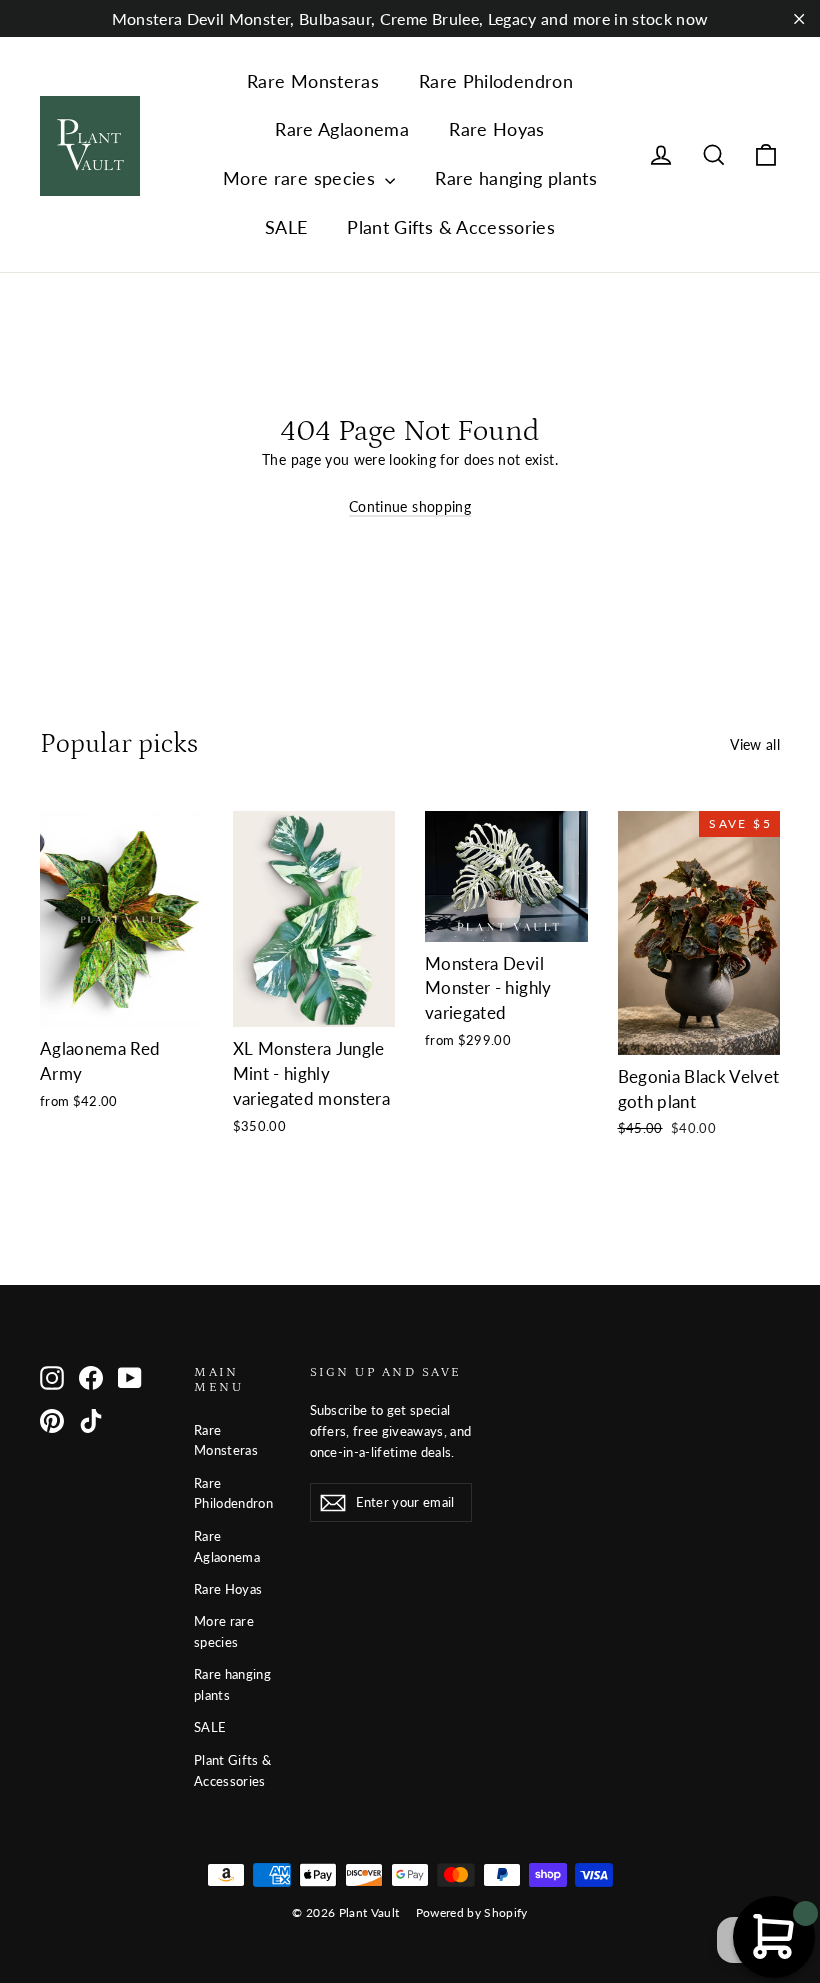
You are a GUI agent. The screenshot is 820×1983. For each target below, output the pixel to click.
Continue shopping (410, 506)
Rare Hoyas (497, 129)
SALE (286, 227)
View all (755, 744)
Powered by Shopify (472, 1912)
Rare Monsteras (313, 81)
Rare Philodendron (496, 81)
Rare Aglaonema (342, 129)
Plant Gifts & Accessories (451, 227)
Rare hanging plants (516, 178)
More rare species (301, 178)
